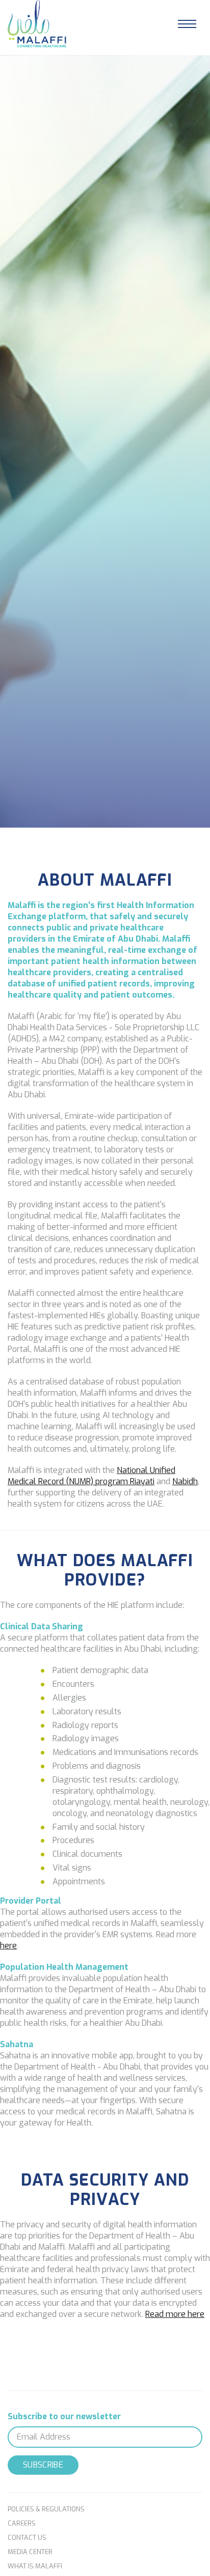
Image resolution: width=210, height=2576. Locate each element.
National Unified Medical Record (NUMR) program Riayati (91, 1476)
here (8, 1946)
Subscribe (43, 2465)
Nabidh (185, 1481)
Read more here (175, 2314)
